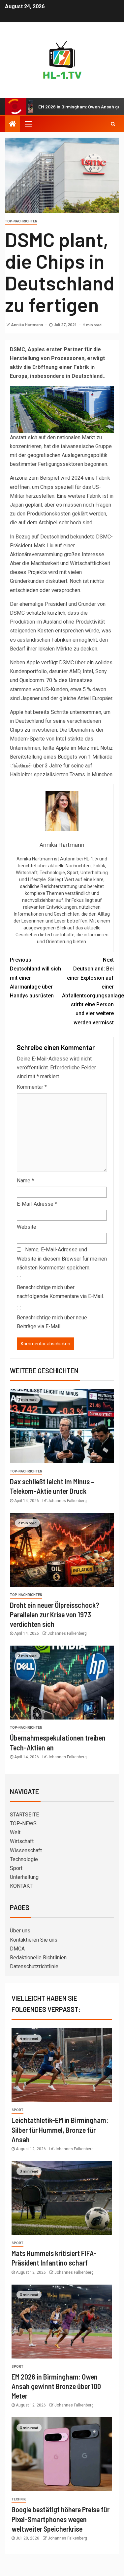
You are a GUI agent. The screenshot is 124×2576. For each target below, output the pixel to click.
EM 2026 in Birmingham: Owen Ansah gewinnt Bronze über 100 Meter (56, 2386)
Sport (16, 1868)
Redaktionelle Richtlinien (38, 1958)
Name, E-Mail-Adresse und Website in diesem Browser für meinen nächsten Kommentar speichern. (62, 1258)
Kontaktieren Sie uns (34, 1940)
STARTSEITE (24, 1815)
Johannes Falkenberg (67, 1501)
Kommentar (32, 1087)
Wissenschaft (26, 1850)
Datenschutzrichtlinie (34, 1966)
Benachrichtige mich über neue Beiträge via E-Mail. (52, 1322)
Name (25, 1181)
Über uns (20, 1931)
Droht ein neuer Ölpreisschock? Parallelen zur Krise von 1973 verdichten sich (55, 1615)
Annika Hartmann (27, 325)
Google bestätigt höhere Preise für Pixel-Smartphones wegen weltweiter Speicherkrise (61, 2519)
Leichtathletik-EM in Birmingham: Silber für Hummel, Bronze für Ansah (60, 2130)
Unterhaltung (24, 1877)
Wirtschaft (22, 1841)
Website (27, 1227)
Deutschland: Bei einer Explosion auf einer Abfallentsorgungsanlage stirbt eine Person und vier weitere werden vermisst (88, 991)
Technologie (24, 1859)
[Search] (113, 124)
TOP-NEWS (23, 1824)
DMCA (17, 1949)
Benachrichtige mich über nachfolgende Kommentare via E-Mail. (60, 1292)
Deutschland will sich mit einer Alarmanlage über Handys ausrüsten (35, 978)
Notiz (107, 748)
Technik (19, 2499)
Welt (15, 1832)
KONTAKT (21, 1886)
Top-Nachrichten (21, 221)
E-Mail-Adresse (37, 1204)
